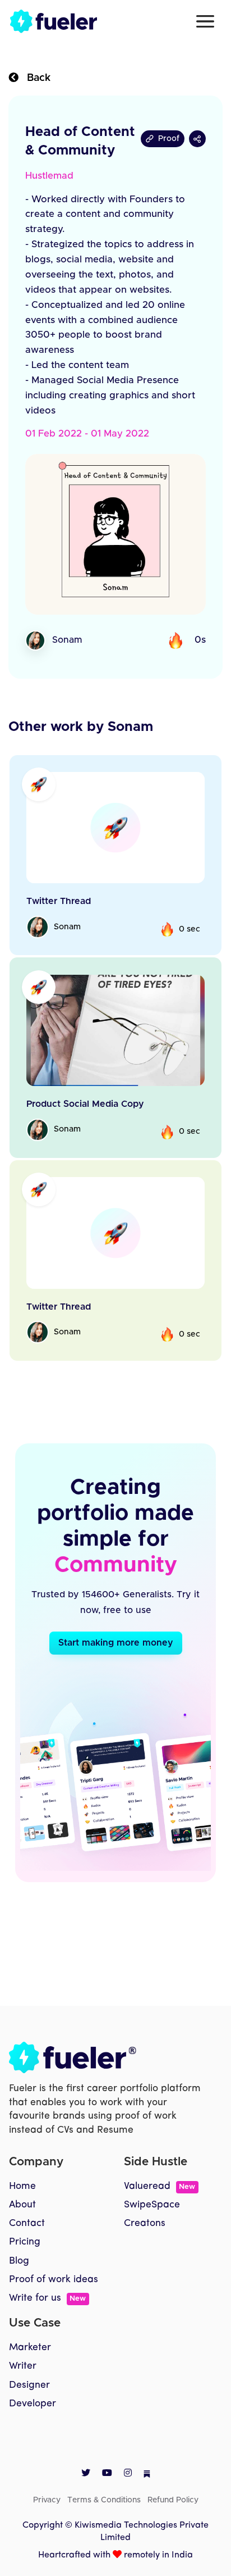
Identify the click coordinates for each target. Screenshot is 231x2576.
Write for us (47, 2298)
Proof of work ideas (54, 2280)
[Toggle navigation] (205, 21)
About (22, 2205)
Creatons (145, 2223)
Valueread (160, 2186)
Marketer (30, 2348)
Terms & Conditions (104, 2500)
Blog (19, 2261)
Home (22, 2186)
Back (34, 78)
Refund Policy (173, 2500)
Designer (29, 2385)
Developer (33, 2404)
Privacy (47, 2500)
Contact (27, 2223)
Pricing (25, 2242)
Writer (23, 2366)
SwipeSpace (152, 2205)
